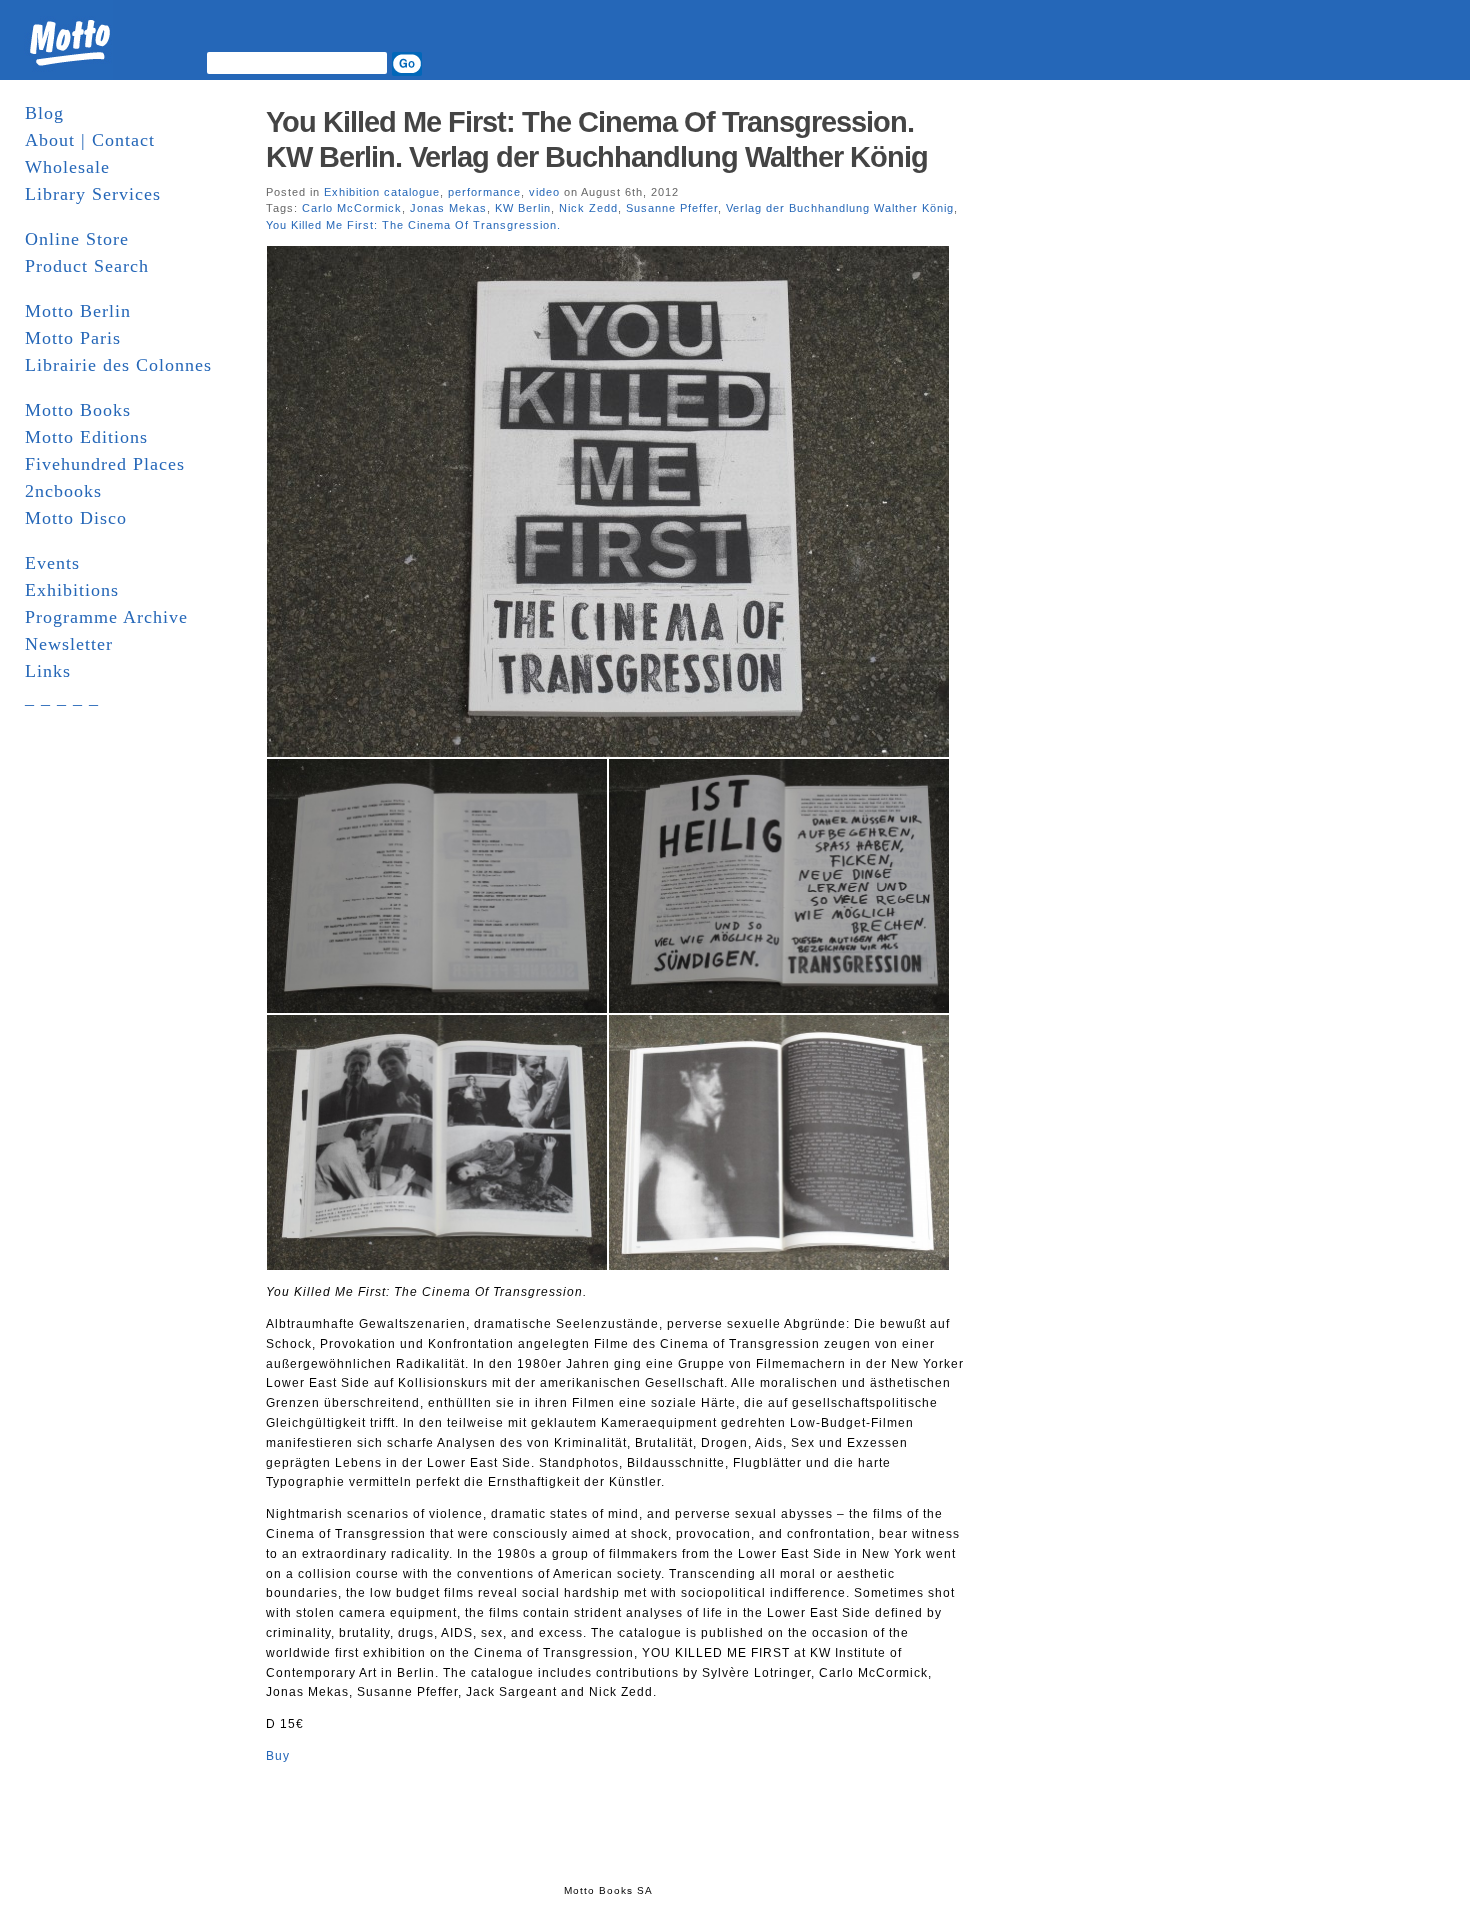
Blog (44, 113)
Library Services (93, 194)
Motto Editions (86, 437)
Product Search (87, 266)
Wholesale (67, 167)
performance (484, 192)
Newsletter (69, 644)
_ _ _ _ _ (62, 698)
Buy (278, 1756)
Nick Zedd (588, 208)
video (544, 192)
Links (48, 671)
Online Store (77, 239)
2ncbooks (63, 491)
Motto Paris (73, 338)
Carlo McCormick (352, 208)
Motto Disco (76, 518)
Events (52, 563)
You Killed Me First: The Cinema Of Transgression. (413, 225)
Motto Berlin (78, 311)
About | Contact (90, 140)
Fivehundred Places (105, 464)
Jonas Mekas (448, 208)
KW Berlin (523, 208)
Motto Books (78, 410)
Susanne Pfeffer (672, 208)
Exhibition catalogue (382, 192)
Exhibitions (72, 590)
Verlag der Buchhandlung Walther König (840, 208)
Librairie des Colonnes (118, 365)
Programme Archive (106, 617)
